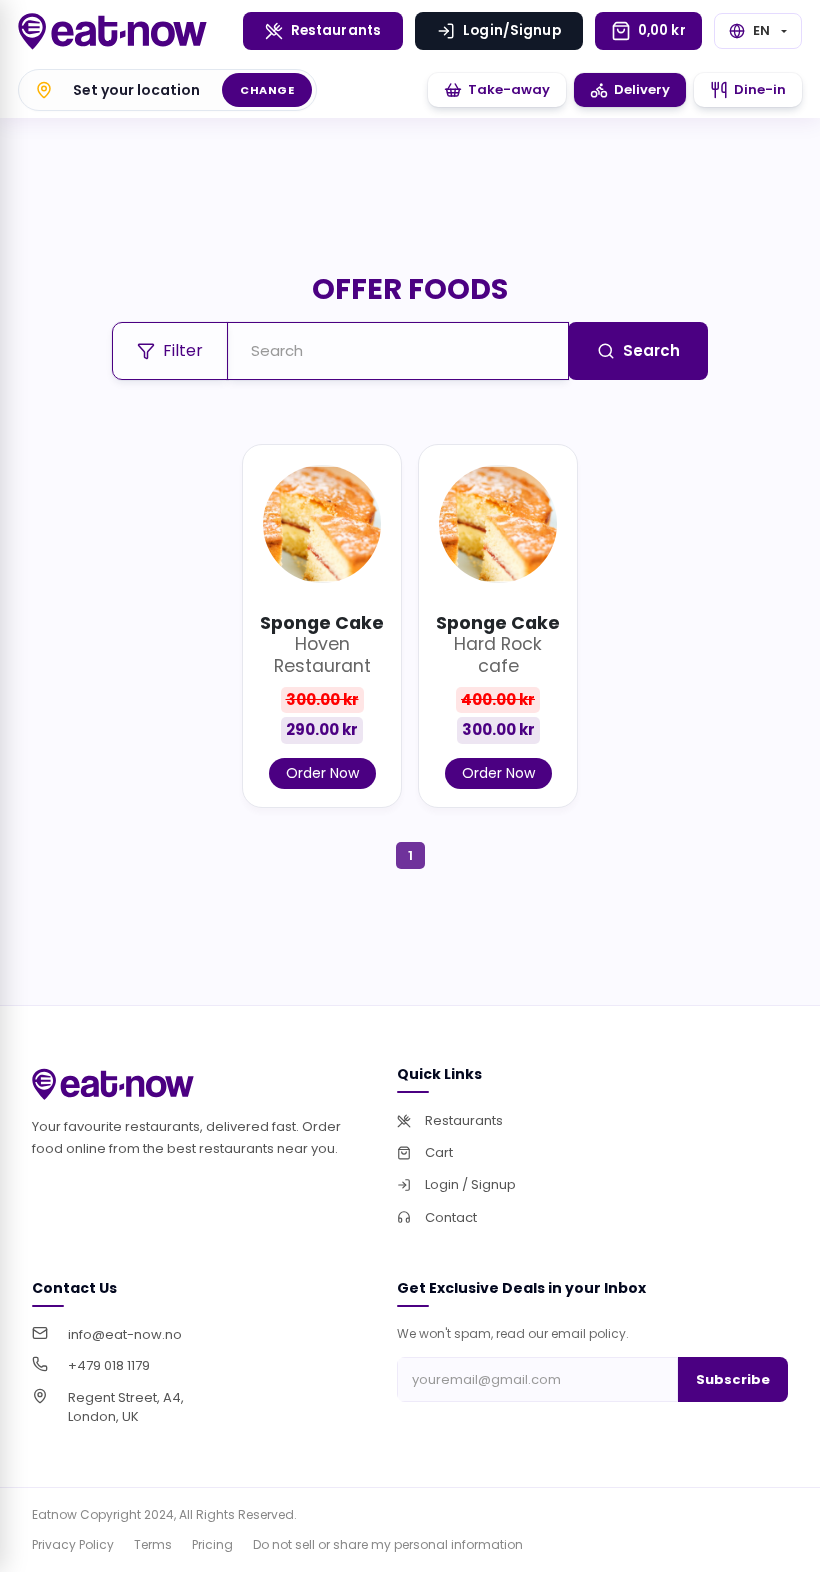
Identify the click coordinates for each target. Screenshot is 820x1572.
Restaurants (336, 30)
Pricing (212, 1544)
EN (761, 30)
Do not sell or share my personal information (388, 1544)
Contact (451, 1217)
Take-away (509, 89)
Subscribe (733, 1379)
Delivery (642, 89)
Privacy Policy (73, 1544)
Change (267, 90)
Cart (439, 1152)
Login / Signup (470, 1184)
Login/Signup (512, 30)
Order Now (322, 773)
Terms (153, 1544)
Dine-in (760, 89)
